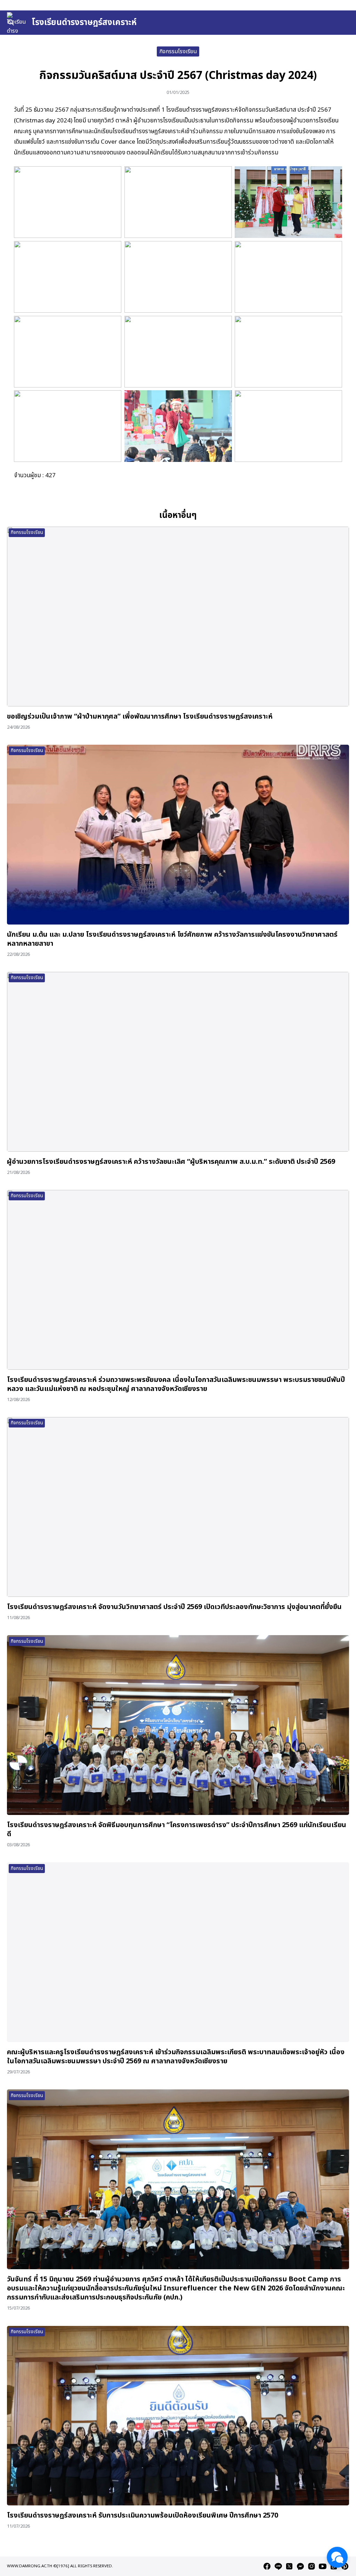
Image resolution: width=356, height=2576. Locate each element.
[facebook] (267, 2566)
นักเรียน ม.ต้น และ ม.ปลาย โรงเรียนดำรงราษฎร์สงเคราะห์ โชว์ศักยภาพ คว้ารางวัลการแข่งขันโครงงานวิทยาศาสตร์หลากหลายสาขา (172, 939)
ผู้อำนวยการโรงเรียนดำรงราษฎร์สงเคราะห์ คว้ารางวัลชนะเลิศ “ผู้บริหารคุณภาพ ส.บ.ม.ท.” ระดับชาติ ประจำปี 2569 (171, 1162)
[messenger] (300, 2566)
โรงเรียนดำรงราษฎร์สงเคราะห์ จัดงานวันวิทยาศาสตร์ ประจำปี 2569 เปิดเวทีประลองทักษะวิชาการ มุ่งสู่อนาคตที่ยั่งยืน (174, 1607)
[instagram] (311, 2566)
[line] (278, 2566)
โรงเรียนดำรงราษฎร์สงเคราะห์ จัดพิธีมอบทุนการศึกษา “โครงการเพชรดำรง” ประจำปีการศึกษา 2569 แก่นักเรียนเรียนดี (177, 1830)
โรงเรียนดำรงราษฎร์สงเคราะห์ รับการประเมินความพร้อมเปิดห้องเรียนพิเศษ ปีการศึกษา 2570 (143, 2515)
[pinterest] (345, 2566)
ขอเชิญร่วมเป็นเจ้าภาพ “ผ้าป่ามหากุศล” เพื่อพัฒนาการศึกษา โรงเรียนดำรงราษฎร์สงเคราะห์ (140, 717)
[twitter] (289, 2566)
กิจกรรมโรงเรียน (178, 51)
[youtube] (323, 2566)
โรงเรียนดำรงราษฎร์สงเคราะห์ (84, 23)
